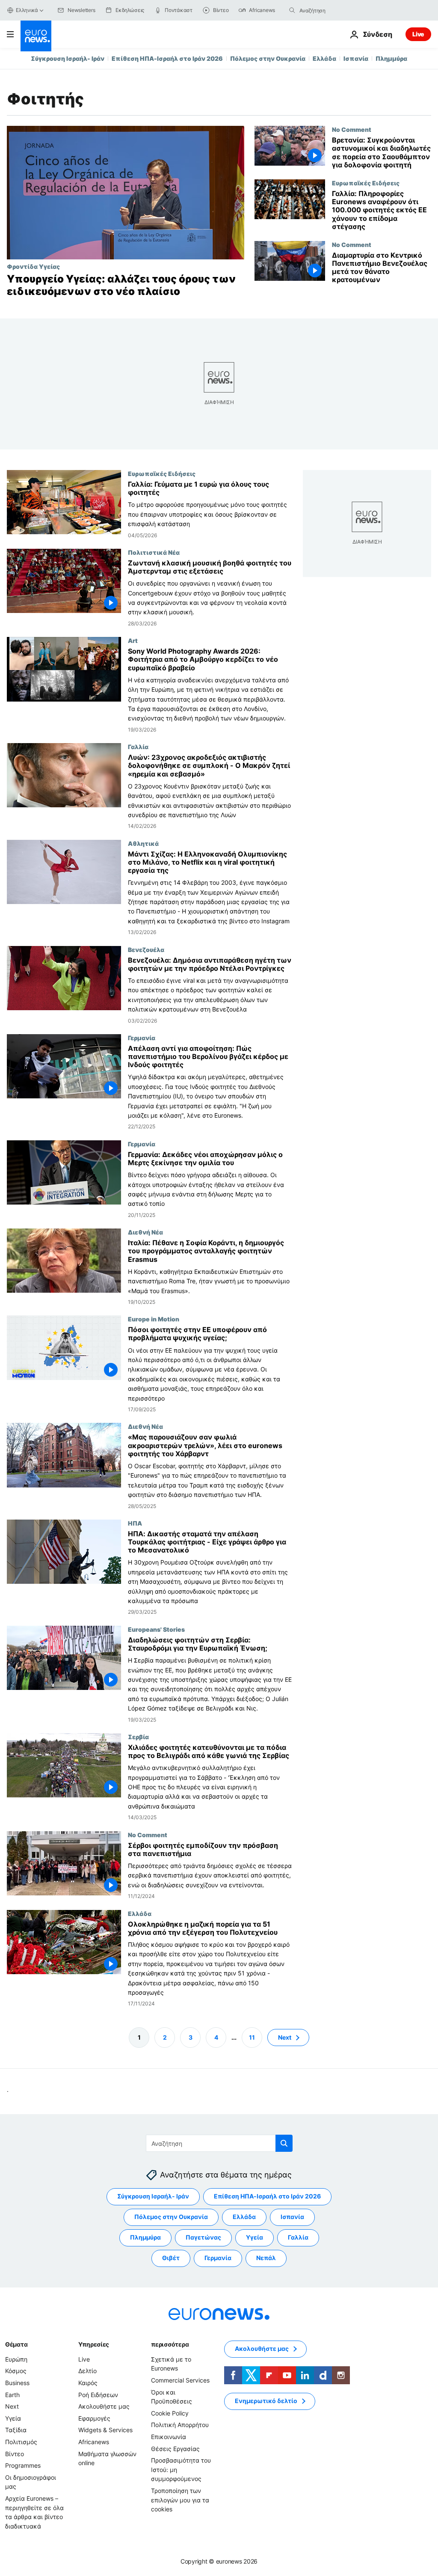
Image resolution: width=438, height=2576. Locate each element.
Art (133, 640)
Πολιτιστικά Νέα (154, 552)
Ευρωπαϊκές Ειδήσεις (366, 183)
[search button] (292, 10)
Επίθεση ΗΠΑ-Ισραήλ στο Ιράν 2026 (167, 58)
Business (17, 2383)
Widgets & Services (105, 2430)
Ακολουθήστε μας (104, 2407)
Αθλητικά (143, 843)
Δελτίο (87, 2371)
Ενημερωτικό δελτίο (266, 2401)
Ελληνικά (27, 10)
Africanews (94, 2442)
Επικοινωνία (169, 2437)
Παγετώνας (203, 2238)
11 (252, 2037)
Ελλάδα (324, 58)
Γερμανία (142, 1038)
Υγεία (255, 2238)
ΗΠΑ (135, 1523)
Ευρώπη (16, 2359)
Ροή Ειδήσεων (98, 2395)
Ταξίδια (16, 2430)
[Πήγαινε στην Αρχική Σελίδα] (36, 36)
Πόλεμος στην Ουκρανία (268, 58)
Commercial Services (180, 2380)
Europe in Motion (154, 1319)
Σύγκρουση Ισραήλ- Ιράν (68, 58)
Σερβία (138, 1737)
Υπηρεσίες (94, 2344)
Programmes (23, 2466)
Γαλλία (138, 747)
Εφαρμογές (94, 2418)
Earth (12, 2395)
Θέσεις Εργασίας (175, 2449)
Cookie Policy (170, 2413)
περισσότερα (170, 2344)
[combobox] (335, 10)
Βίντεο (15, 2454)
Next (285, 2037)
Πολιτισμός (21, 2442)
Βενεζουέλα (146, 949)
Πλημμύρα (391, 58)
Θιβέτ (171, 2258)
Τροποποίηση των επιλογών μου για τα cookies (180, 2500)
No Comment (352, 129)
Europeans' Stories (156, 1629)
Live (418, 34)
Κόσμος (16, 2371)
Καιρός (88, 2383)
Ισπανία (356, 58)
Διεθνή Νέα (145, 1232)
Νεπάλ (266, 2258)
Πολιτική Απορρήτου (180, 2425)
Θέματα (16, 2344)
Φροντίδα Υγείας (33, 266)
